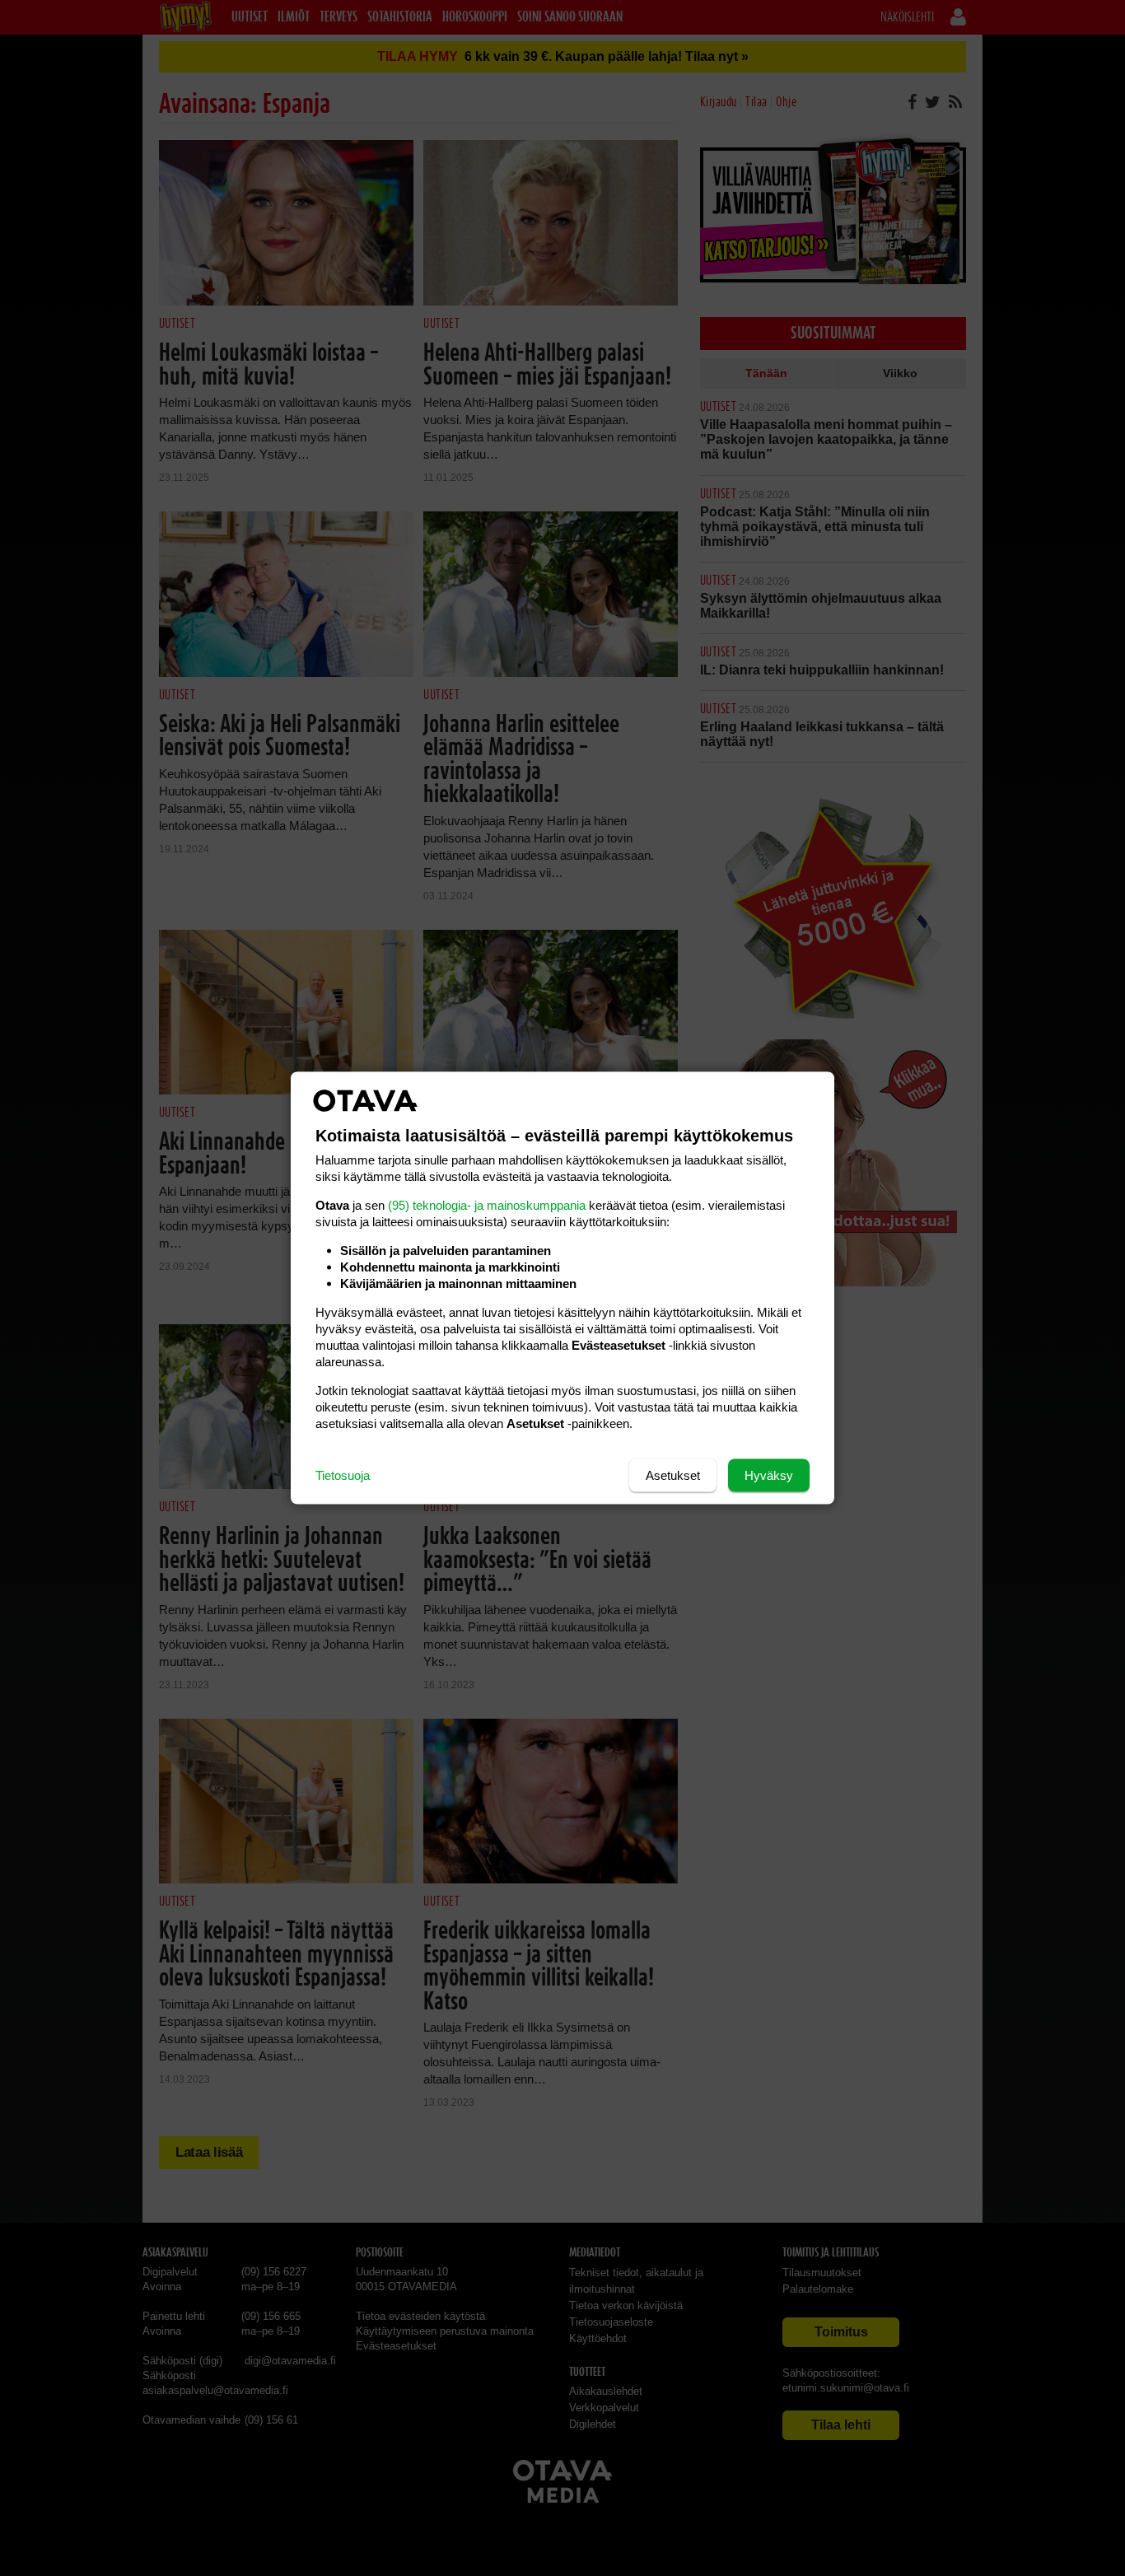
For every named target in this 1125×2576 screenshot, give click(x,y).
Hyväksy (769, 1475)
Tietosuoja (343, 1475)
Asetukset (673, 1475)
